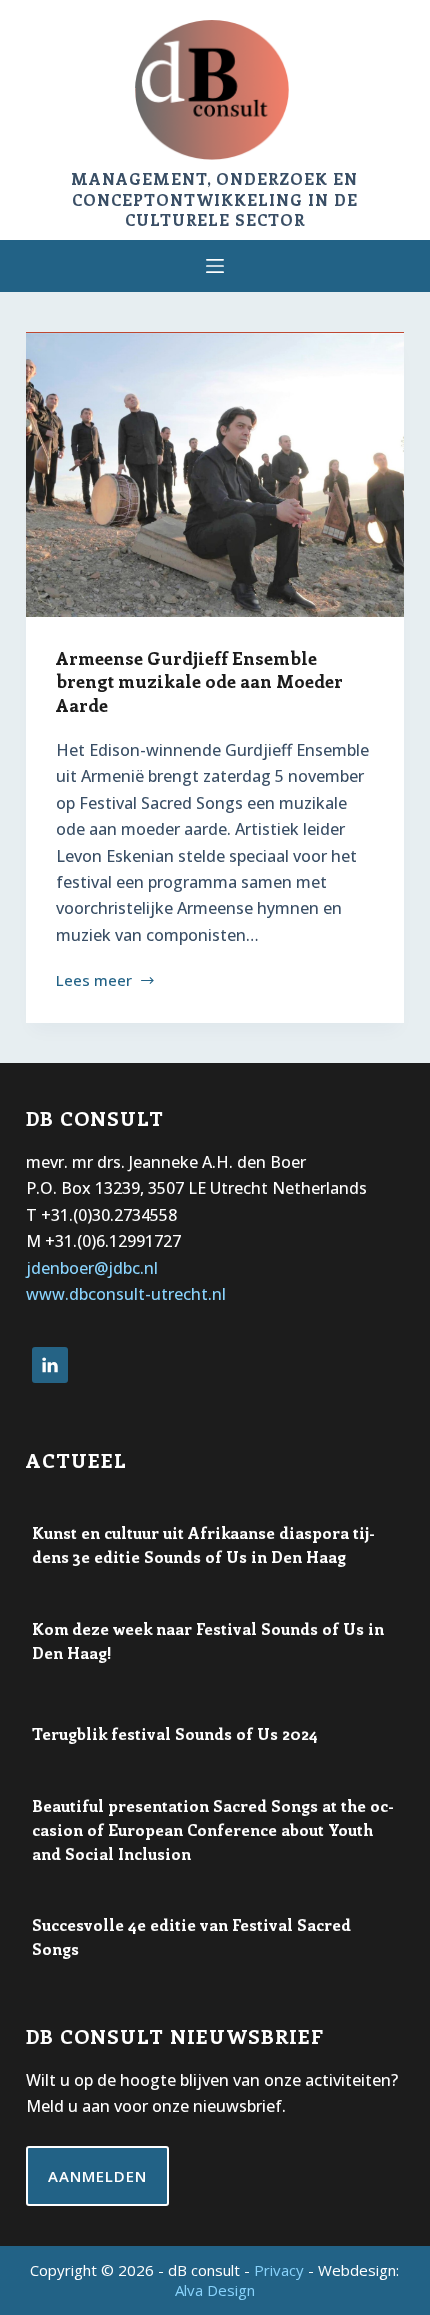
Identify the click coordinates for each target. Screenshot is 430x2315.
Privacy (279, 2270)
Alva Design (215, 2290)
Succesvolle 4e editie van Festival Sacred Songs (191, 1936)
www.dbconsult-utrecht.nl (126, 1294)
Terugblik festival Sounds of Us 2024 (175, 1733)
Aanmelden (97, 2176)
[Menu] (215, 266)
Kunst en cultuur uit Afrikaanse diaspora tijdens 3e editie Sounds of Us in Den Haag (203, 1544)
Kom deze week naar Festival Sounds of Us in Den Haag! (208, 1640)
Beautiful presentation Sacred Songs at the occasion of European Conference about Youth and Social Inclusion (213, 1829)
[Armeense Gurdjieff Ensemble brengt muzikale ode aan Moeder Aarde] (215, 475)
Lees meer (94, 981)
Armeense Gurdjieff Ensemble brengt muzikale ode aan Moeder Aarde (199, 681)
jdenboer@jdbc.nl (92, 1268)
